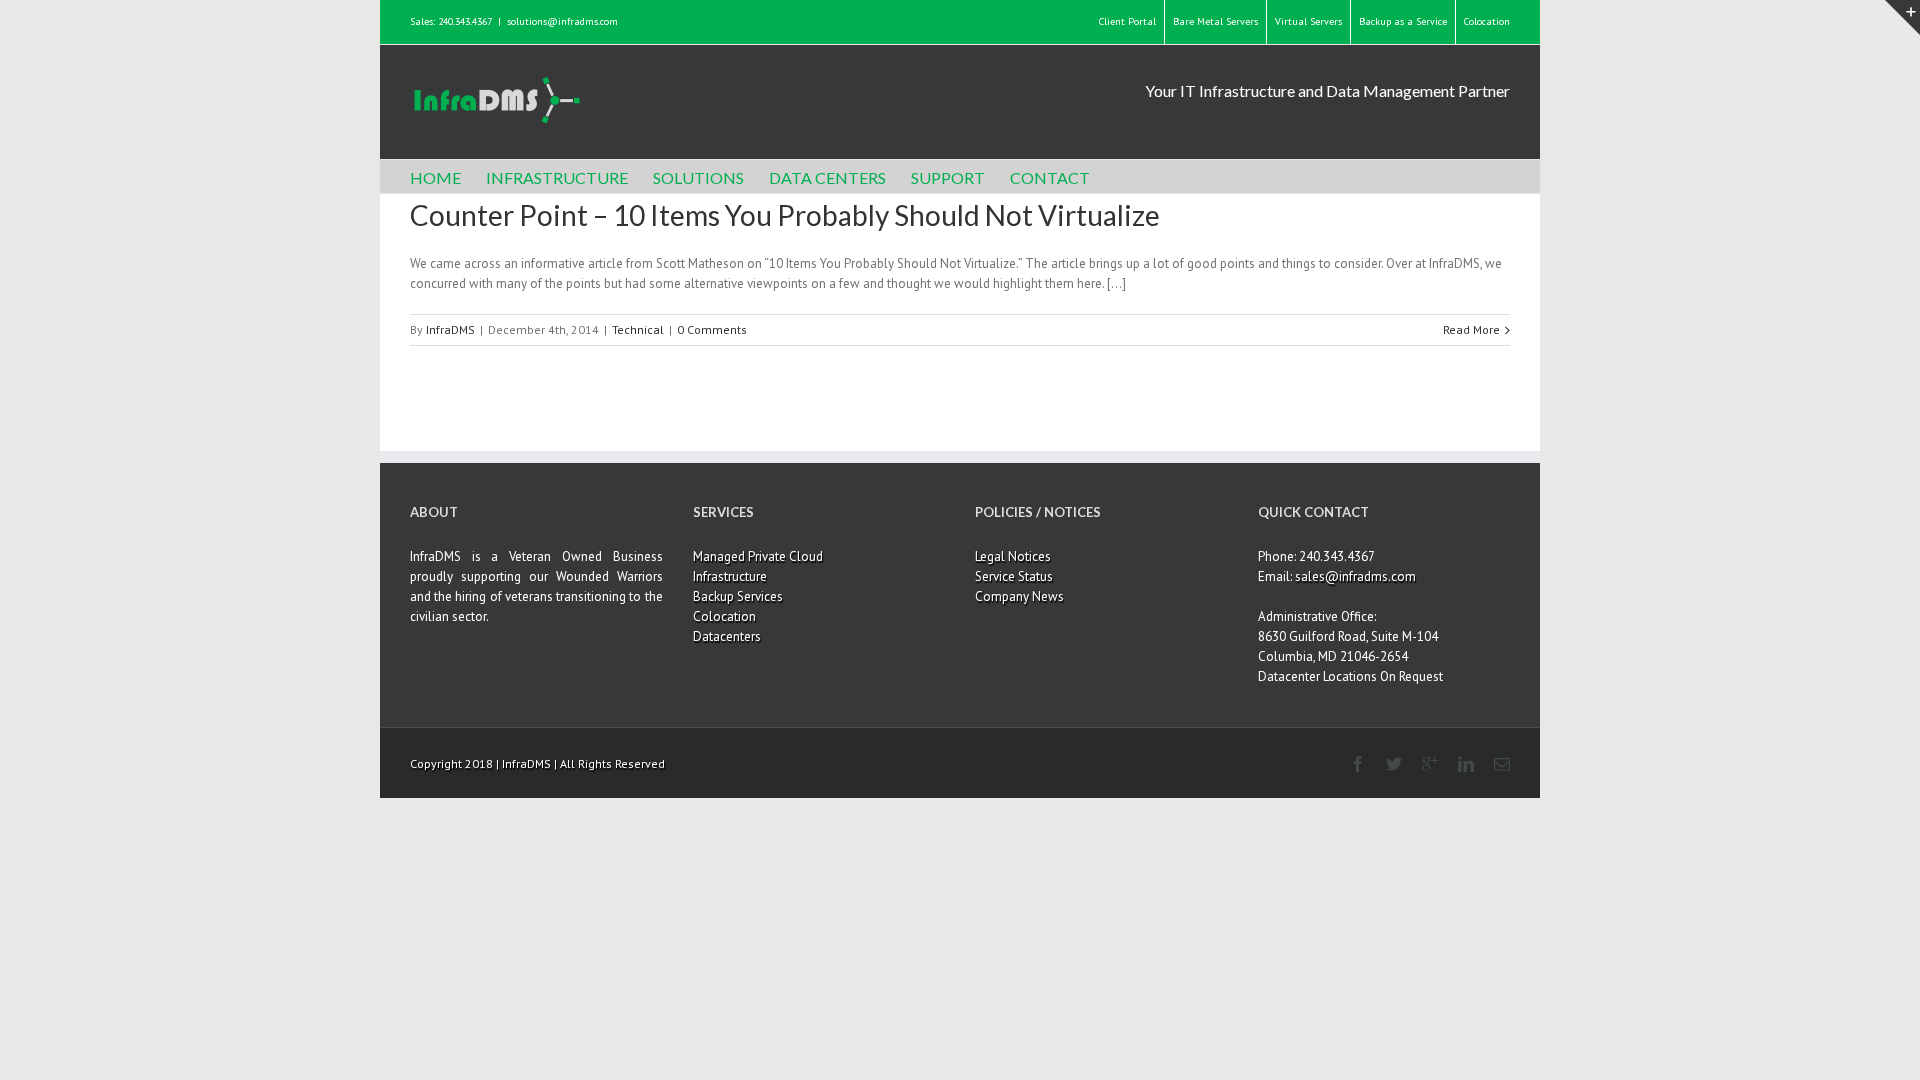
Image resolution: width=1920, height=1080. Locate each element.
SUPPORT (948, 177)
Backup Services (738, 596)
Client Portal (1127, 21)
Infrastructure (730, 576)
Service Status (1014, 576)
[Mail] (1502, 764)
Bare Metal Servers (1215, 21)
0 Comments (712, 329)
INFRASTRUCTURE (557, 177)
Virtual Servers (1308, 21)
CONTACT (1050, 177)
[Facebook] (1358, 764)
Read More (1471, 329)
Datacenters (727, 636)
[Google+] (1430, 764)
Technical (638, 329)
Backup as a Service (1403, 21)
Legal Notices (1013, 556)
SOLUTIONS (698, 177)
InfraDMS (450, 329)
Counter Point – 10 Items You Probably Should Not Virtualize (785, 215)
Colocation (1487, 21)
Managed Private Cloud (758, 556)
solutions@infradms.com (562, 21)
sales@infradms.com (1355, 576)
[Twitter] (1394, 764)
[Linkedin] (1466, 764)
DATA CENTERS (827, 177)
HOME (435, 177)
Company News (1019, 596)
